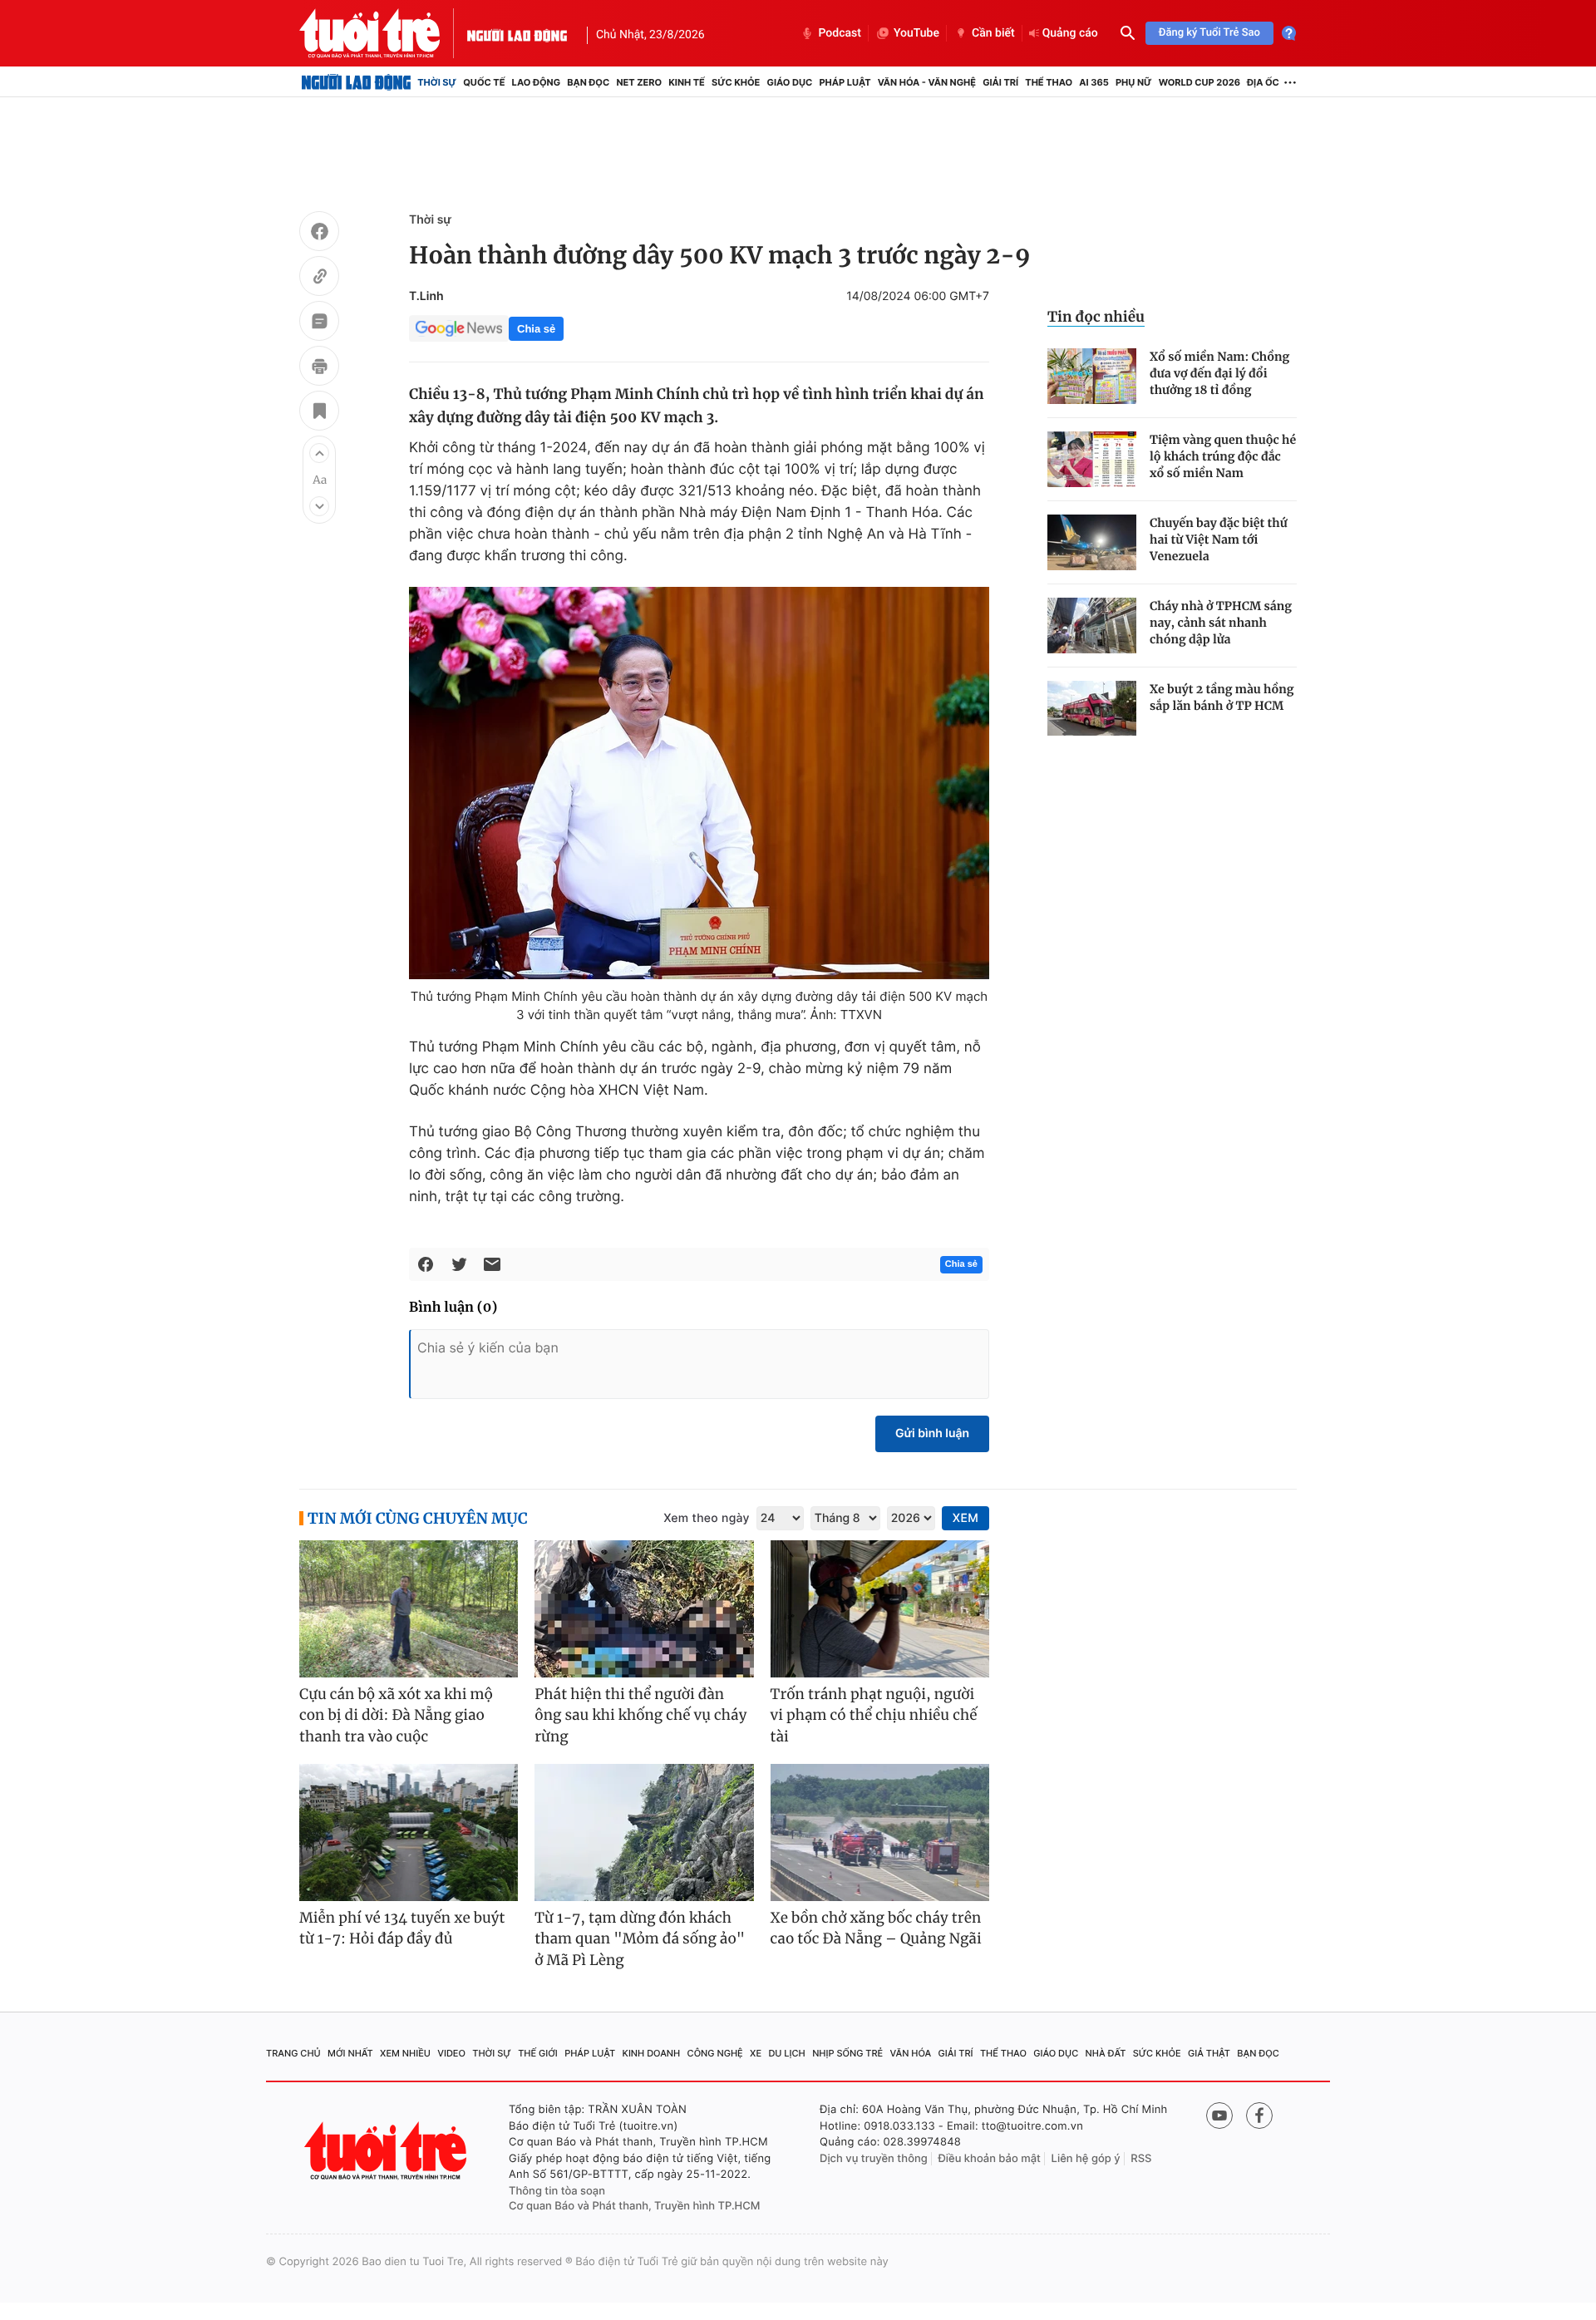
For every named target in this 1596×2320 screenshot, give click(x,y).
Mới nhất (350, 2053)
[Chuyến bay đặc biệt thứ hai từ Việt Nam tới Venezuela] (1092, 542)
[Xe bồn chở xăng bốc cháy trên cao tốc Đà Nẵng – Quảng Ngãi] (880, 1832)
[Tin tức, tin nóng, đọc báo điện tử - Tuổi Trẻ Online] (383, 33)
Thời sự (437, 82)
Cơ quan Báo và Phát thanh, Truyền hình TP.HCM (635, 2206)
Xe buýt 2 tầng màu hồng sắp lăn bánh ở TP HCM (1222, 697)
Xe (756, 2053)
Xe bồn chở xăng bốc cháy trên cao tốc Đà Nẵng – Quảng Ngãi (876, 1928)
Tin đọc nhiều (1096, 317)
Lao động (537, 82)
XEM (965, 1518)
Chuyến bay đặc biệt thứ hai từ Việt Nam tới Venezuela (1219, 539)
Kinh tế (687, 82)
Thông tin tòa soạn (557, 2191)
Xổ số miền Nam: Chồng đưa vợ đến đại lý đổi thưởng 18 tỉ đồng (1219, 373)
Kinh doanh (652, 2053)
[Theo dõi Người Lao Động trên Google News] (459, 328)
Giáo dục (790, 82)
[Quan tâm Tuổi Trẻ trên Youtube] (1219, 2116)
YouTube (916, 33)
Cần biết (993, 33)
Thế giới (538, 2053)
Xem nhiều (405, 2053)
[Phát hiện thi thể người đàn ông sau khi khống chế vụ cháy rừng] (644, 1609)
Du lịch (786, 2053)
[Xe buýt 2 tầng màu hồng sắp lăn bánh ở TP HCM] (1092, 709)
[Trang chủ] (356, 82)
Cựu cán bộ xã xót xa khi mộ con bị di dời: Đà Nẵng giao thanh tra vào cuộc (396, 1715)
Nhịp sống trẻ (847, 2053)
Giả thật (1209, 2053)
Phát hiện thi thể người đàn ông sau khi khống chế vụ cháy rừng (640, 1715)
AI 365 (1094, 82)
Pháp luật (845, 82)
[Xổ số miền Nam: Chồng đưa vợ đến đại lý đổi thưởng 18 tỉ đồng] (1092, 376)
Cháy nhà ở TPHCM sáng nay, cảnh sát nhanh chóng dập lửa (1221, 623)
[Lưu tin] (319, 413)
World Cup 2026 (1199, 82)
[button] (319, 453)
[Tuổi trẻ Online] (387, 2151)
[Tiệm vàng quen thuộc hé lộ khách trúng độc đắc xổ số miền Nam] (1092, 459)
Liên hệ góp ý (1086, 2159)
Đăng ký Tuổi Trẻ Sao (1209, 33)
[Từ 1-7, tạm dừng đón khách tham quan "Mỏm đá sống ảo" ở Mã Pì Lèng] (644, 1832)
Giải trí (1000, 82)
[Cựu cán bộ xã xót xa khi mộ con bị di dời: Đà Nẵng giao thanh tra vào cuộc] (409, 1609)
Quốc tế (484, 82)
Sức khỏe (736, 82)
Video (451, 2053)
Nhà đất (1106, 2053)
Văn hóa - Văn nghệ (927, 82)
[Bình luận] (319, 323)
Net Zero (639, 82)
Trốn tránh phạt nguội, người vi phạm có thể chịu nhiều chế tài (874, 1715)
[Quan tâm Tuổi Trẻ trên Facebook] (1259, 2116)
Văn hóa (911, 2053)
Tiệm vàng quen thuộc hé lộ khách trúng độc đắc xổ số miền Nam (1223, 456)
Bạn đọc (588, 82)
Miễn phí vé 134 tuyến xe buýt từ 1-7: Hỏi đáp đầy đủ (402, 1928)
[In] (319, 368)
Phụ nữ (1134, 82)
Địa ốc (1263, 82)
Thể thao (1049, 82)
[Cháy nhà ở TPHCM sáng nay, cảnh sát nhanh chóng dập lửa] (1092, 626)
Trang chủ (293, 2053)
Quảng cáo (1070, 33)
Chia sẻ (536, 329)
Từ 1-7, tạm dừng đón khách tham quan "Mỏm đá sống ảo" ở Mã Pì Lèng (640, 1939)
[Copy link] (319, 278)
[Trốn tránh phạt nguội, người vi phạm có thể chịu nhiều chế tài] (880, 1609)
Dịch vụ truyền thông (874, 2159)
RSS (1141, 2159)
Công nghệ (715, 2053)
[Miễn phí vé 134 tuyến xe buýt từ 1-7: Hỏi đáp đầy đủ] (409, 1832)
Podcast (840, 33)
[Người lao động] (517, 33)
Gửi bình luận (932, 1433)
